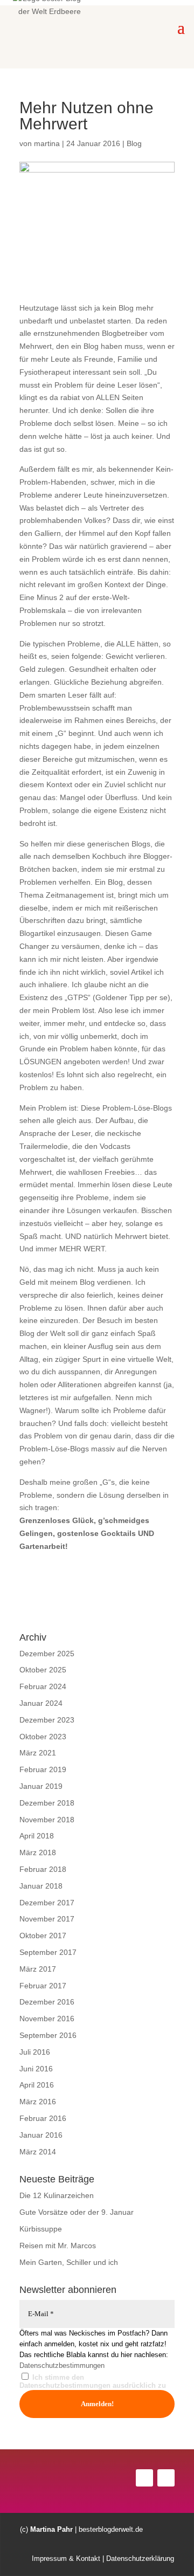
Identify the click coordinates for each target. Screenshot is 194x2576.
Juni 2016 (36, 2069)
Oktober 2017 (43, 1936)
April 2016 (37, 2085)
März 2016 (38, 2102)
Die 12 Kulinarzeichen (57, 2195)
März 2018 (38, 1852)
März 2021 (38, 1753)
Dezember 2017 (47, 1903)
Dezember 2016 (47, 2002)
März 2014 (38, 2152)
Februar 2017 (43, 1986)
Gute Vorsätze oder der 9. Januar (77, 2212)
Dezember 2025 (47, 1654)
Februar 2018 (43, 1869)
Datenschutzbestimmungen (62, 2365)
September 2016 (48, 2035)
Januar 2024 (41, 1703)
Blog (134, 143)
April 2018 (37, 1836)
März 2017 (38, 1969)
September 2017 (48, 1952)
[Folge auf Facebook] (144, 2478)
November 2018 (47, 1820)
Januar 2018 (41, 1886)
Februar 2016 (43, 2118)
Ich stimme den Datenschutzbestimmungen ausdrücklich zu (93, 2382)
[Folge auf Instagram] (166, 2478)
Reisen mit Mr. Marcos (58, 2246)
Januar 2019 (41, 1786)
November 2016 (47, 2019)
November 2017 (47, 1919)
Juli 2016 (35, 2052)
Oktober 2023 (43, 1737)
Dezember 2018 (47, 1803)
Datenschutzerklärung (139, 2558)
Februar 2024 (43, 1686)
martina (47, 143)
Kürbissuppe (41, 2229)
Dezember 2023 (47, 1720)
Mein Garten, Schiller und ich (69, 2262)
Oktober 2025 (43, 1670)
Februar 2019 (43, 1769)
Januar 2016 (41, 2135)
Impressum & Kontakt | (68, 2558)
